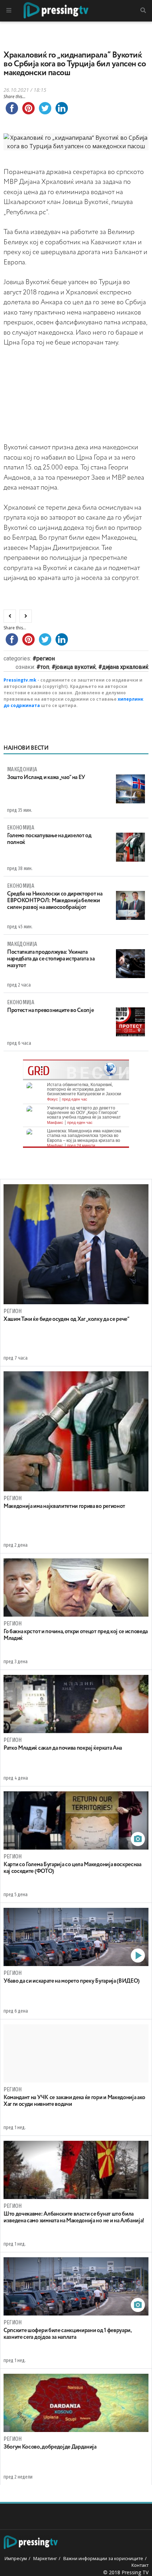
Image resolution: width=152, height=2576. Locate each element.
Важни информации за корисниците (103, 2558)
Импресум (16, 2558)
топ (45, 667)
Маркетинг (45, 2558)
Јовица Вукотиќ (76, 667)
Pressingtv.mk (20, 680)
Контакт (140, 2565)
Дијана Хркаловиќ (125, 667)
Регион (46, 658)
